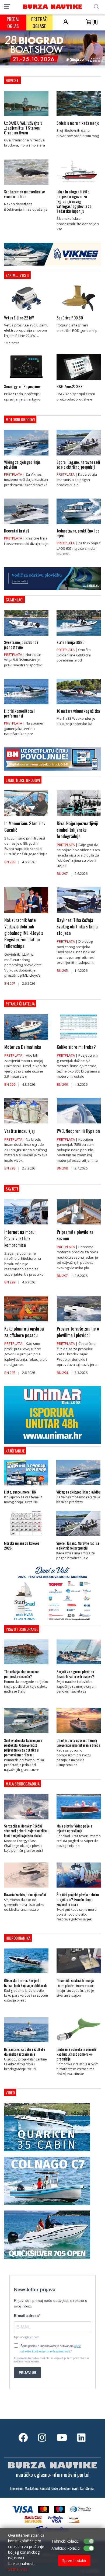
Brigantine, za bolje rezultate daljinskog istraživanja (24, 2052)
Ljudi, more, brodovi (23, 780)
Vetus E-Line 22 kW (19, 318)
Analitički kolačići (66, 2548)
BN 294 (62, 1373)
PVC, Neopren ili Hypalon (78, 1131)
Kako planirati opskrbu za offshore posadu (24, 1332)
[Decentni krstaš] (26, 525)
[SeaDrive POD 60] (79, 312)
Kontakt (45, 2488)
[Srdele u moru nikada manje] (79, 118)
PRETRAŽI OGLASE (39, 22)
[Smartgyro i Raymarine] (26, 381)
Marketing (32, 2488)
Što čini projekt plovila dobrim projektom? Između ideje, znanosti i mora (78, 1899)
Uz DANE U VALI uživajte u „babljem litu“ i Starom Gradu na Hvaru (23, 128)
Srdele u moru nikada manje (78, 123)
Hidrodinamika (18, 1938)
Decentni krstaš (17, 531)
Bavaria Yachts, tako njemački (25, 1895)
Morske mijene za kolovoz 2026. (22, 1545)
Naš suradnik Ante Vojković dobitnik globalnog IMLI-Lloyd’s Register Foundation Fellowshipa (24, 933)
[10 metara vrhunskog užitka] (79, 706)
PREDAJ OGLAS (13, 22)
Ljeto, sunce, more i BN (20, 1492)
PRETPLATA (13, 474)
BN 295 (62, 971)
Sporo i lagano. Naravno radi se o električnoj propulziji (78, 464)
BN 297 (62, 874)
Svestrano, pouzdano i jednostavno (21, 645)
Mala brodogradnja (23, 1784)
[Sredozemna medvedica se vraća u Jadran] (26, 186)
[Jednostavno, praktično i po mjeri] (79, 525)
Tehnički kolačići (65, 2541)
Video (10, 2093)
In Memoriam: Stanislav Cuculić (25, 827)
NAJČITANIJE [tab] (15, 1451)
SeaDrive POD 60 (70, 318)
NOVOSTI (13, 80)
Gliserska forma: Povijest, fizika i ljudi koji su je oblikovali (25, 1983)
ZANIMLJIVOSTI (17, 275)
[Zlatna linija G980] (79, 637)
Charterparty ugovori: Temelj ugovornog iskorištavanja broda (78, 1743)
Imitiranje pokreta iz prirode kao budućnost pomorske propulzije (76, 2054)
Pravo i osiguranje (22, 1629)
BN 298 (10, 1168)
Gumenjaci (15, 600)
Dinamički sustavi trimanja (75, 1980)
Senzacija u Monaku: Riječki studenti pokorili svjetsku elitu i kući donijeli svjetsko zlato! (26, 1831)
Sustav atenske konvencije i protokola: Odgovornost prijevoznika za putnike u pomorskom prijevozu (23, 1747)
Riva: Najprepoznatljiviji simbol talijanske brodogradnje (78, 830)
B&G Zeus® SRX (69, 386)
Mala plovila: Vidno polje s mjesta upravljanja (74, 1828)
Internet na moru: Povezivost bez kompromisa (20, 1238)
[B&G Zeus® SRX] (79, 381)
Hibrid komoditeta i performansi (19, 713)
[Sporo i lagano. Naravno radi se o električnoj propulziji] (79, 457)
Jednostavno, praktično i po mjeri (78, 533)
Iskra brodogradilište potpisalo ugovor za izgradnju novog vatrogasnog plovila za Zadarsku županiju (74, 201)
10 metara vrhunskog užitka (78, 711)
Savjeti (12, 1189)
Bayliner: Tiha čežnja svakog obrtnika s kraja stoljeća (77, 927)
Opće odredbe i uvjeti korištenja (73, 2488)
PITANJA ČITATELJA (20, 1004)
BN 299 (10, 862)
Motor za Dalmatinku (23, 1047)
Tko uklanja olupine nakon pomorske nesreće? (22, 1674)
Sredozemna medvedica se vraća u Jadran (24, 194)
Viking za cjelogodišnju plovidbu (22, 464)
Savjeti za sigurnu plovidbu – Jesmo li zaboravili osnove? (77, 1674)
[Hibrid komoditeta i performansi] (26, 706)
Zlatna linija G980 (71, 642)
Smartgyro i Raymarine (22, 386)
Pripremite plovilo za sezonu (75, 1235)
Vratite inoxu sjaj (20, 1131)
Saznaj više (18, 2569)
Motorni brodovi (20, 419)
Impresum (17, 2488)
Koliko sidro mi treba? (76, 1047)
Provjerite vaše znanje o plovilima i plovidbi (78, 1332)
